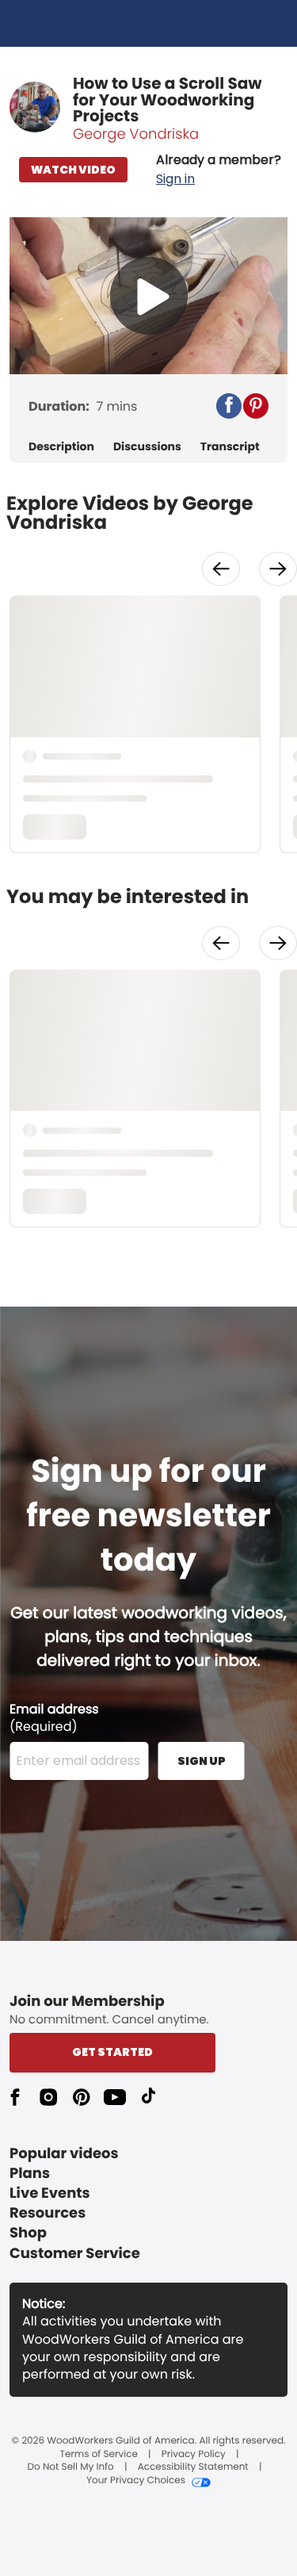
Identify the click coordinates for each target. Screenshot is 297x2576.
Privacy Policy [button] (194, 2455)
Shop (28, 2233)
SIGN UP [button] (202, 1761)
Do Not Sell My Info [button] (71, 2467)
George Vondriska (136, 134)
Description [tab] (61, 447)
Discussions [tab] (147, 447)
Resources (48, 2213)
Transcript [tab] (230, 447)
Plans (30, 2174)
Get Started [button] (112, 2052)
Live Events (50, 2193)
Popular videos (64, 2154)
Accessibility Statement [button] (193, 2467)
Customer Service (75, 2254)
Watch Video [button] (73, 170)
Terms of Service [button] (98, 2455)
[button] (219, 170)
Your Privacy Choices (136, 2481)
